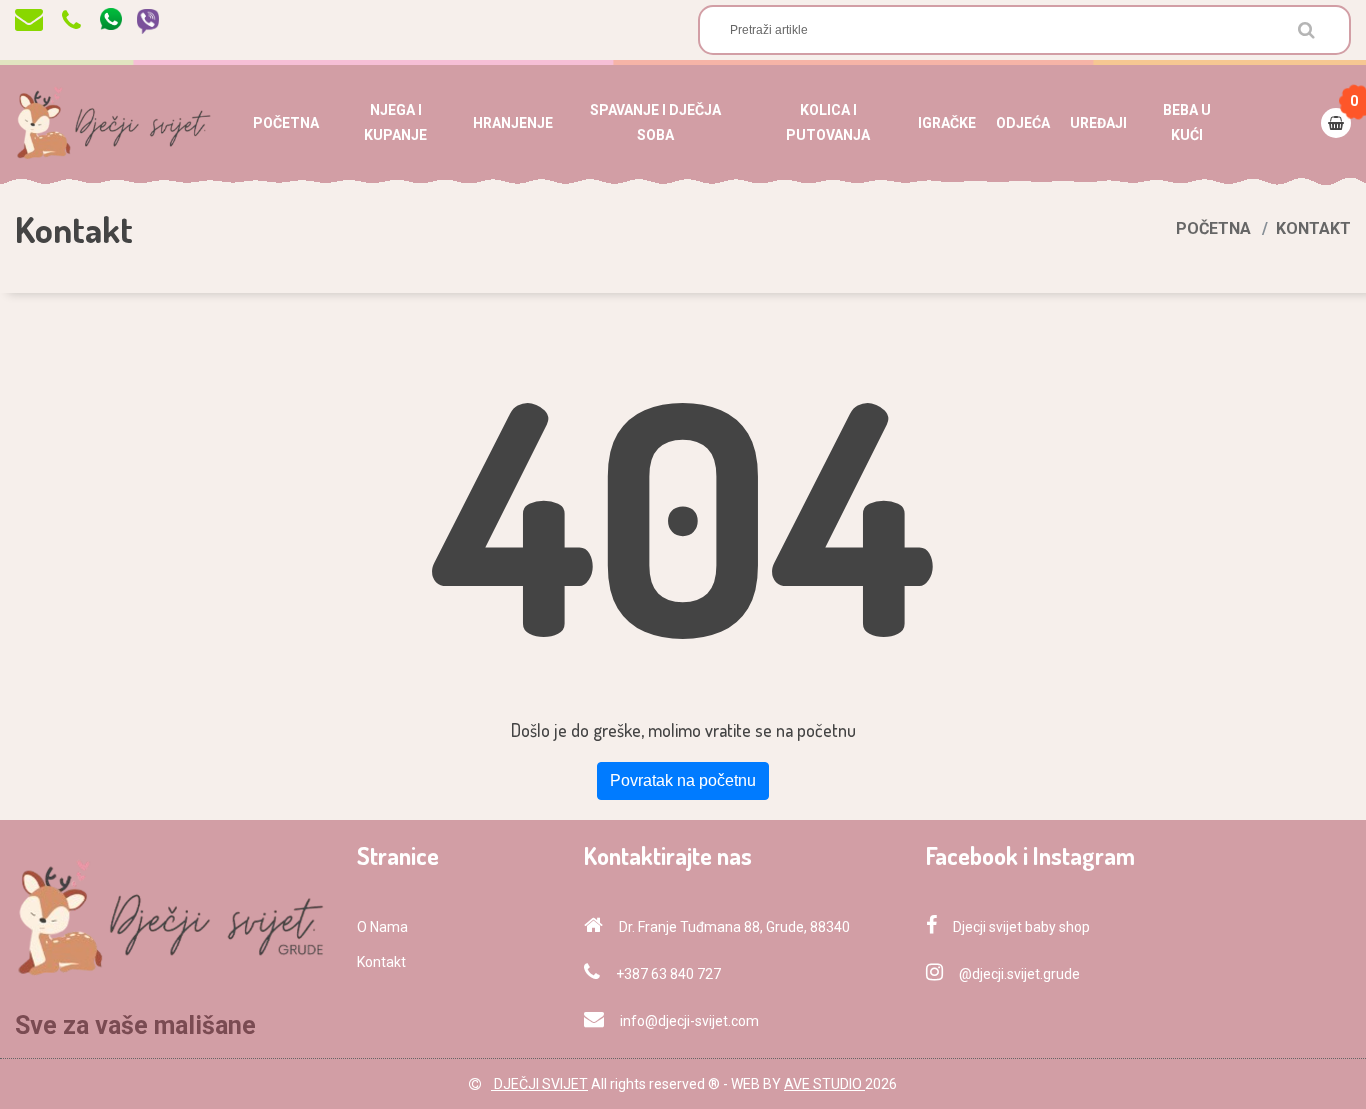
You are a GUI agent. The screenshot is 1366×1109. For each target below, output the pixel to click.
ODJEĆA (1023, 123)
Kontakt (381, 962)
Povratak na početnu (683, 780)
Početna (1213, 228)
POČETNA (286, 123)
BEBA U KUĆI (1187, 122)
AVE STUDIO (824, 1084)
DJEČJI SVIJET (539, 1084)
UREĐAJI (1098, 123)
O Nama (382, 927)
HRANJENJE (513, 123)
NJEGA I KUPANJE (395, 122)
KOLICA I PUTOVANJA (828, 122)
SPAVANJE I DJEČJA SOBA (655, 122)
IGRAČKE (947, 123)
